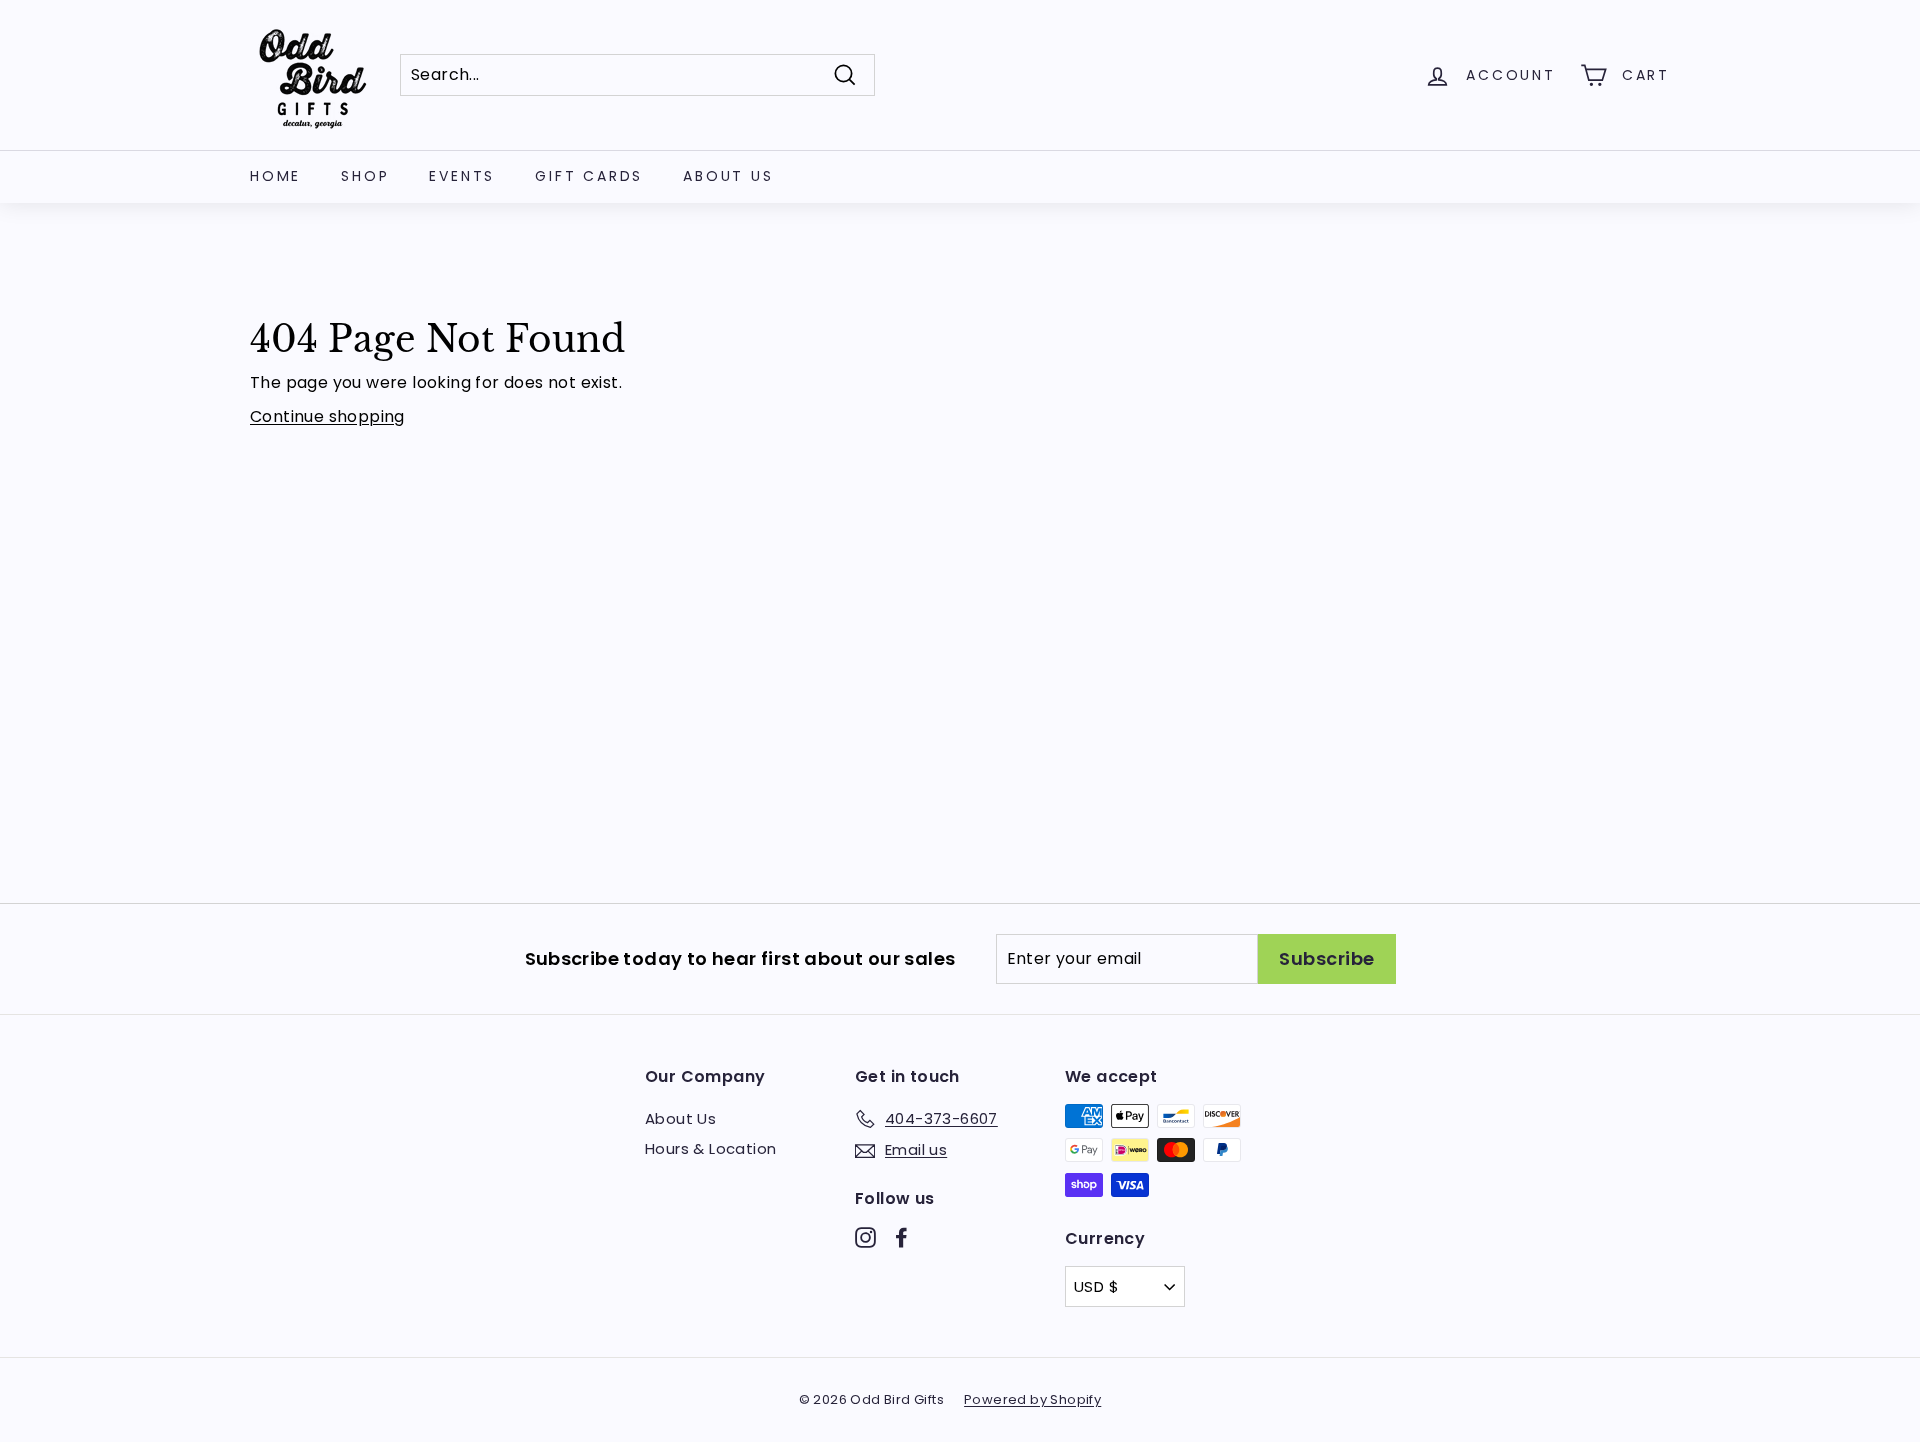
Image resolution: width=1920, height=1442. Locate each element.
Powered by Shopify (1032, 1399)
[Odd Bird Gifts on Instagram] (865, 1237)
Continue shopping (327, 416)
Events (462, 176)
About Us (728, 176)
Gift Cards (589, 176)
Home (275, 176)
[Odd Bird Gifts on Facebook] (901, 1237)
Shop (365, 176)
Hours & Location (710, 1148)
